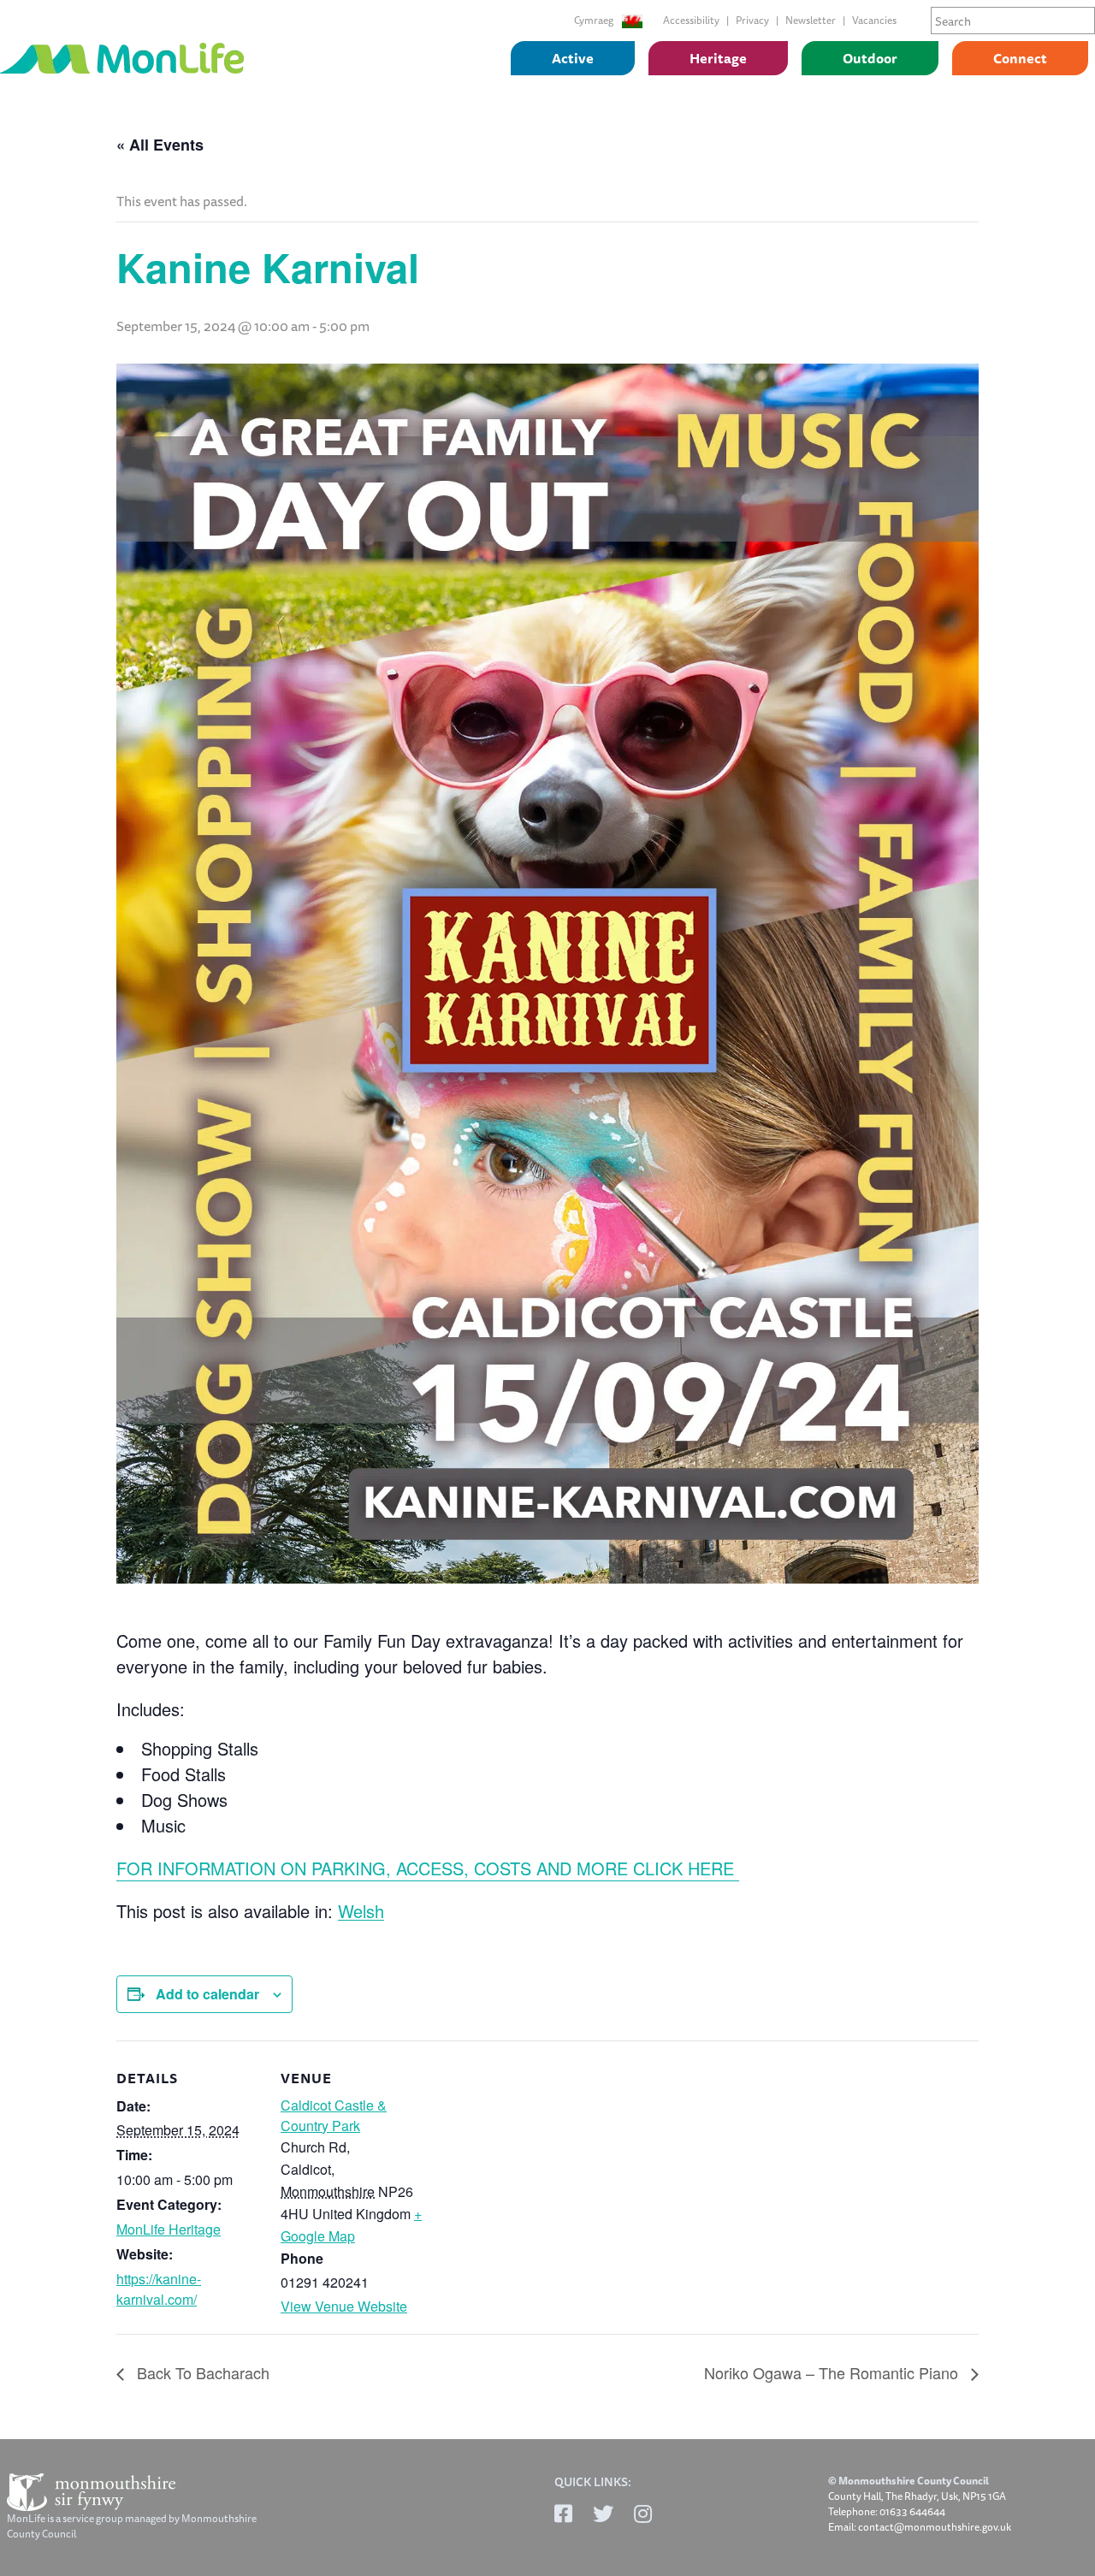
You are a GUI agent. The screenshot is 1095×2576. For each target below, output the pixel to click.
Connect (1020, 58)
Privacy (752, 20)
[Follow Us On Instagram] (643, 2514)
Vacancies (874, 20)
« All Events (160, 145)
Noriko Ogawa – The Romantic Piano (833, 2372)
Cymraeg (595, 21)
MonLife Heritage (169, 2229)
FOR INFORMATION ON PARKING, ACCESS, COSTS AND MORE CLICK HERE (428, 1868)
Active (573, 58)
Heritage (718, 58)
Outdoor (870, 58)
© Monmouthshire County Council (909, 2481)
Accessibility (691, 20)
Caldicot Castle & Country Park (334, 2115)
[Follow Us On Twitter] (603, 2514)
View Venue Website (344, 2306)
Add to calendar (207, 1994)
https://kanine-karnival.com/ (159, 2289)
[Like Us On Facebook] (563, 2514)
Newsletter (811, 20)
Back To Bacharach (201, 2372)
